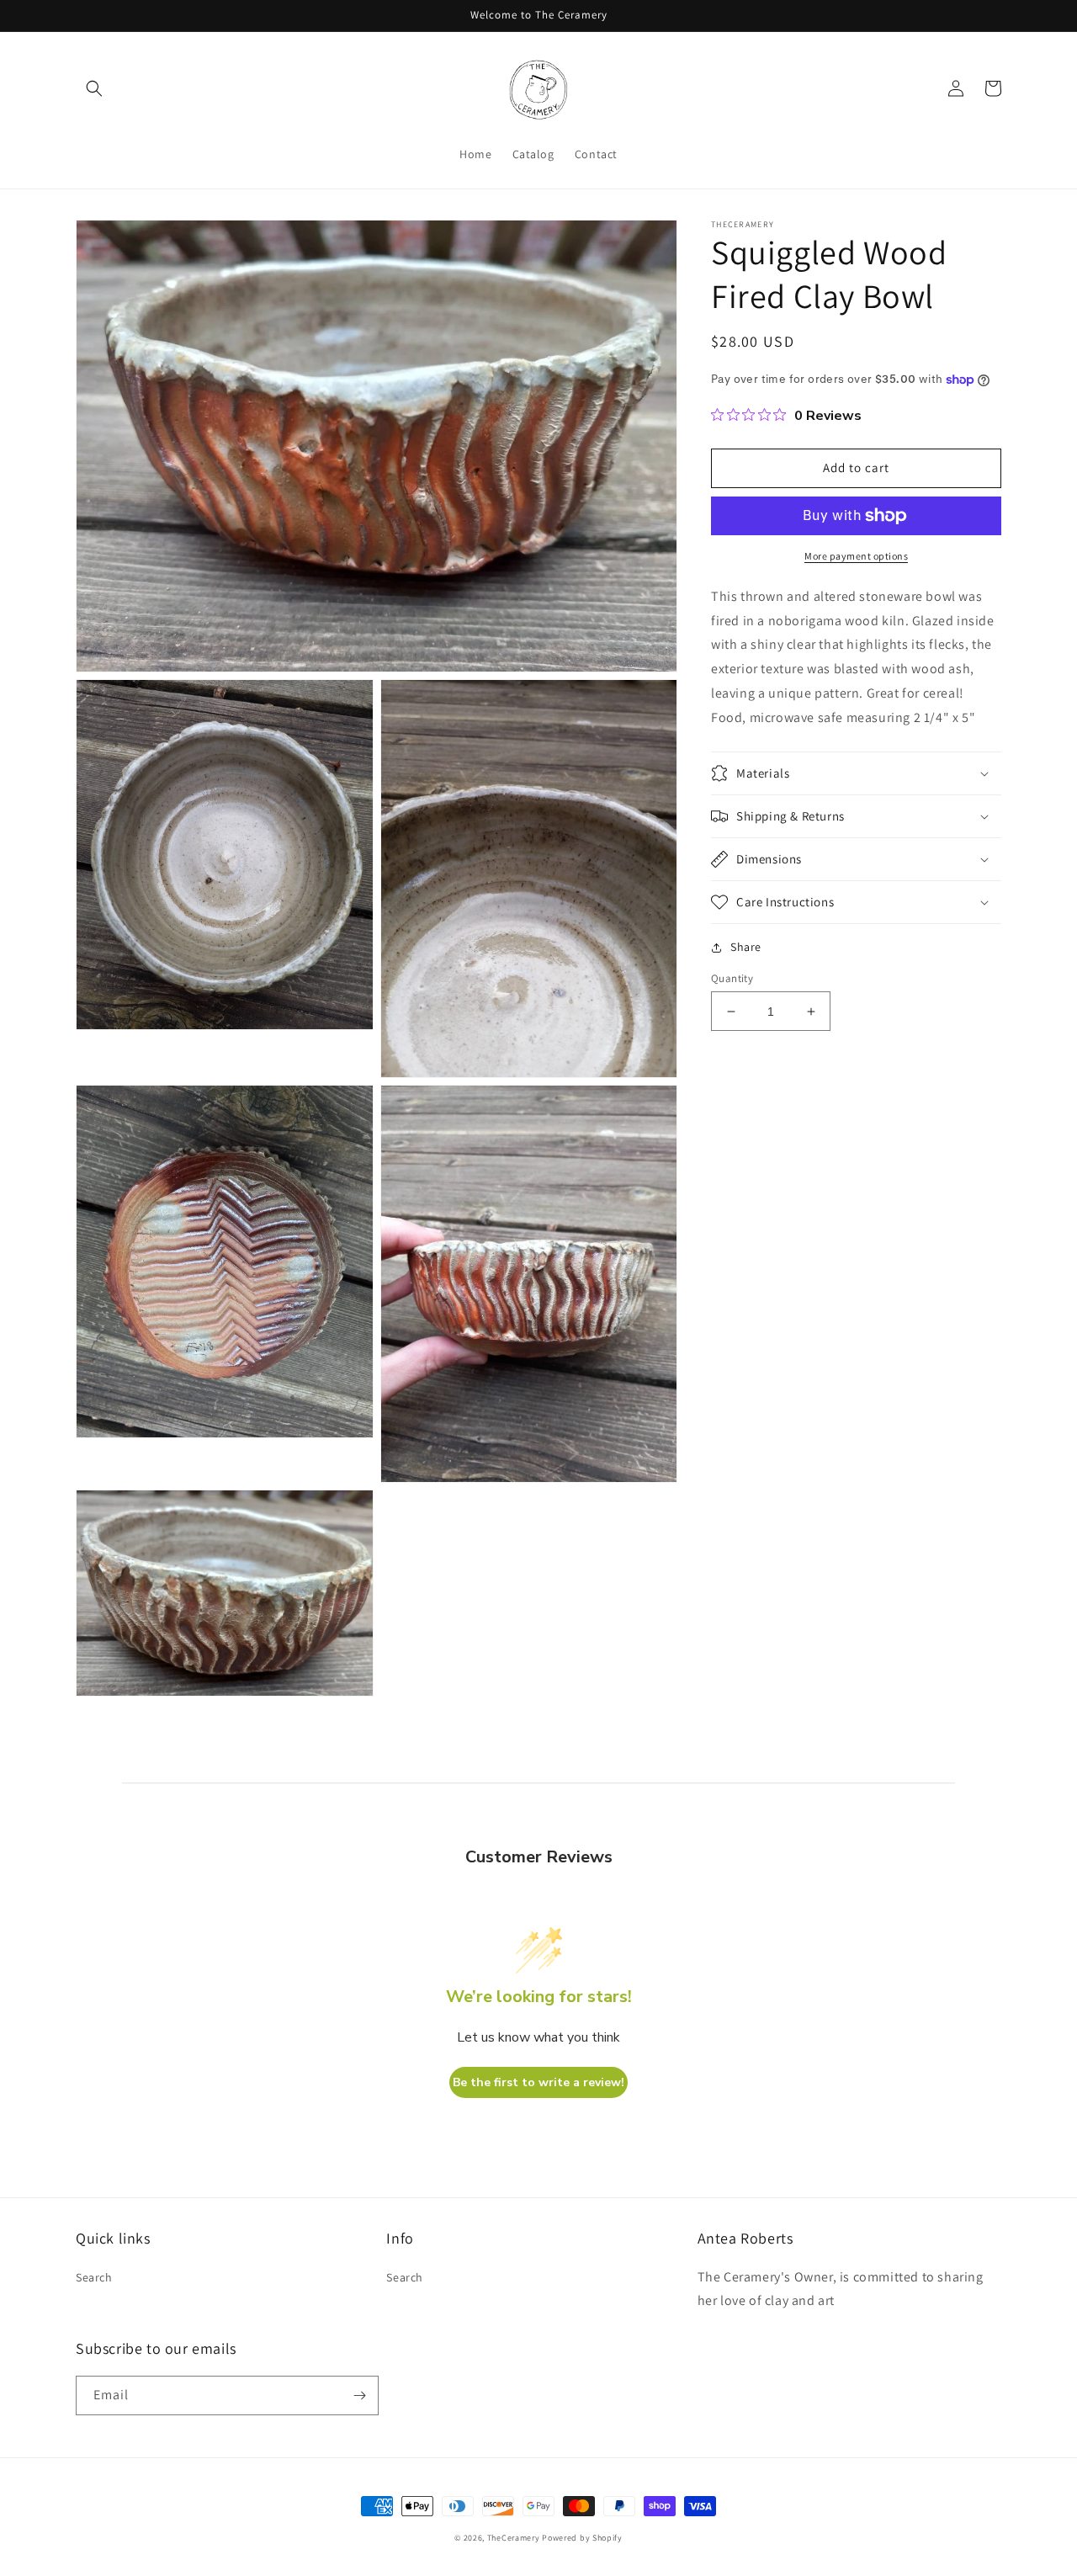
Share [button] (746, 947)
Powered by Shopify (582, 2538)
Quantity (732, 978)
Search (94, 2277)
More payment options (856, 556)
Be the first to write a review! (538, 2082)
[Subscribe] (359, 2395)
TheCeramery (514, 2538)
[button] (94, 88)
